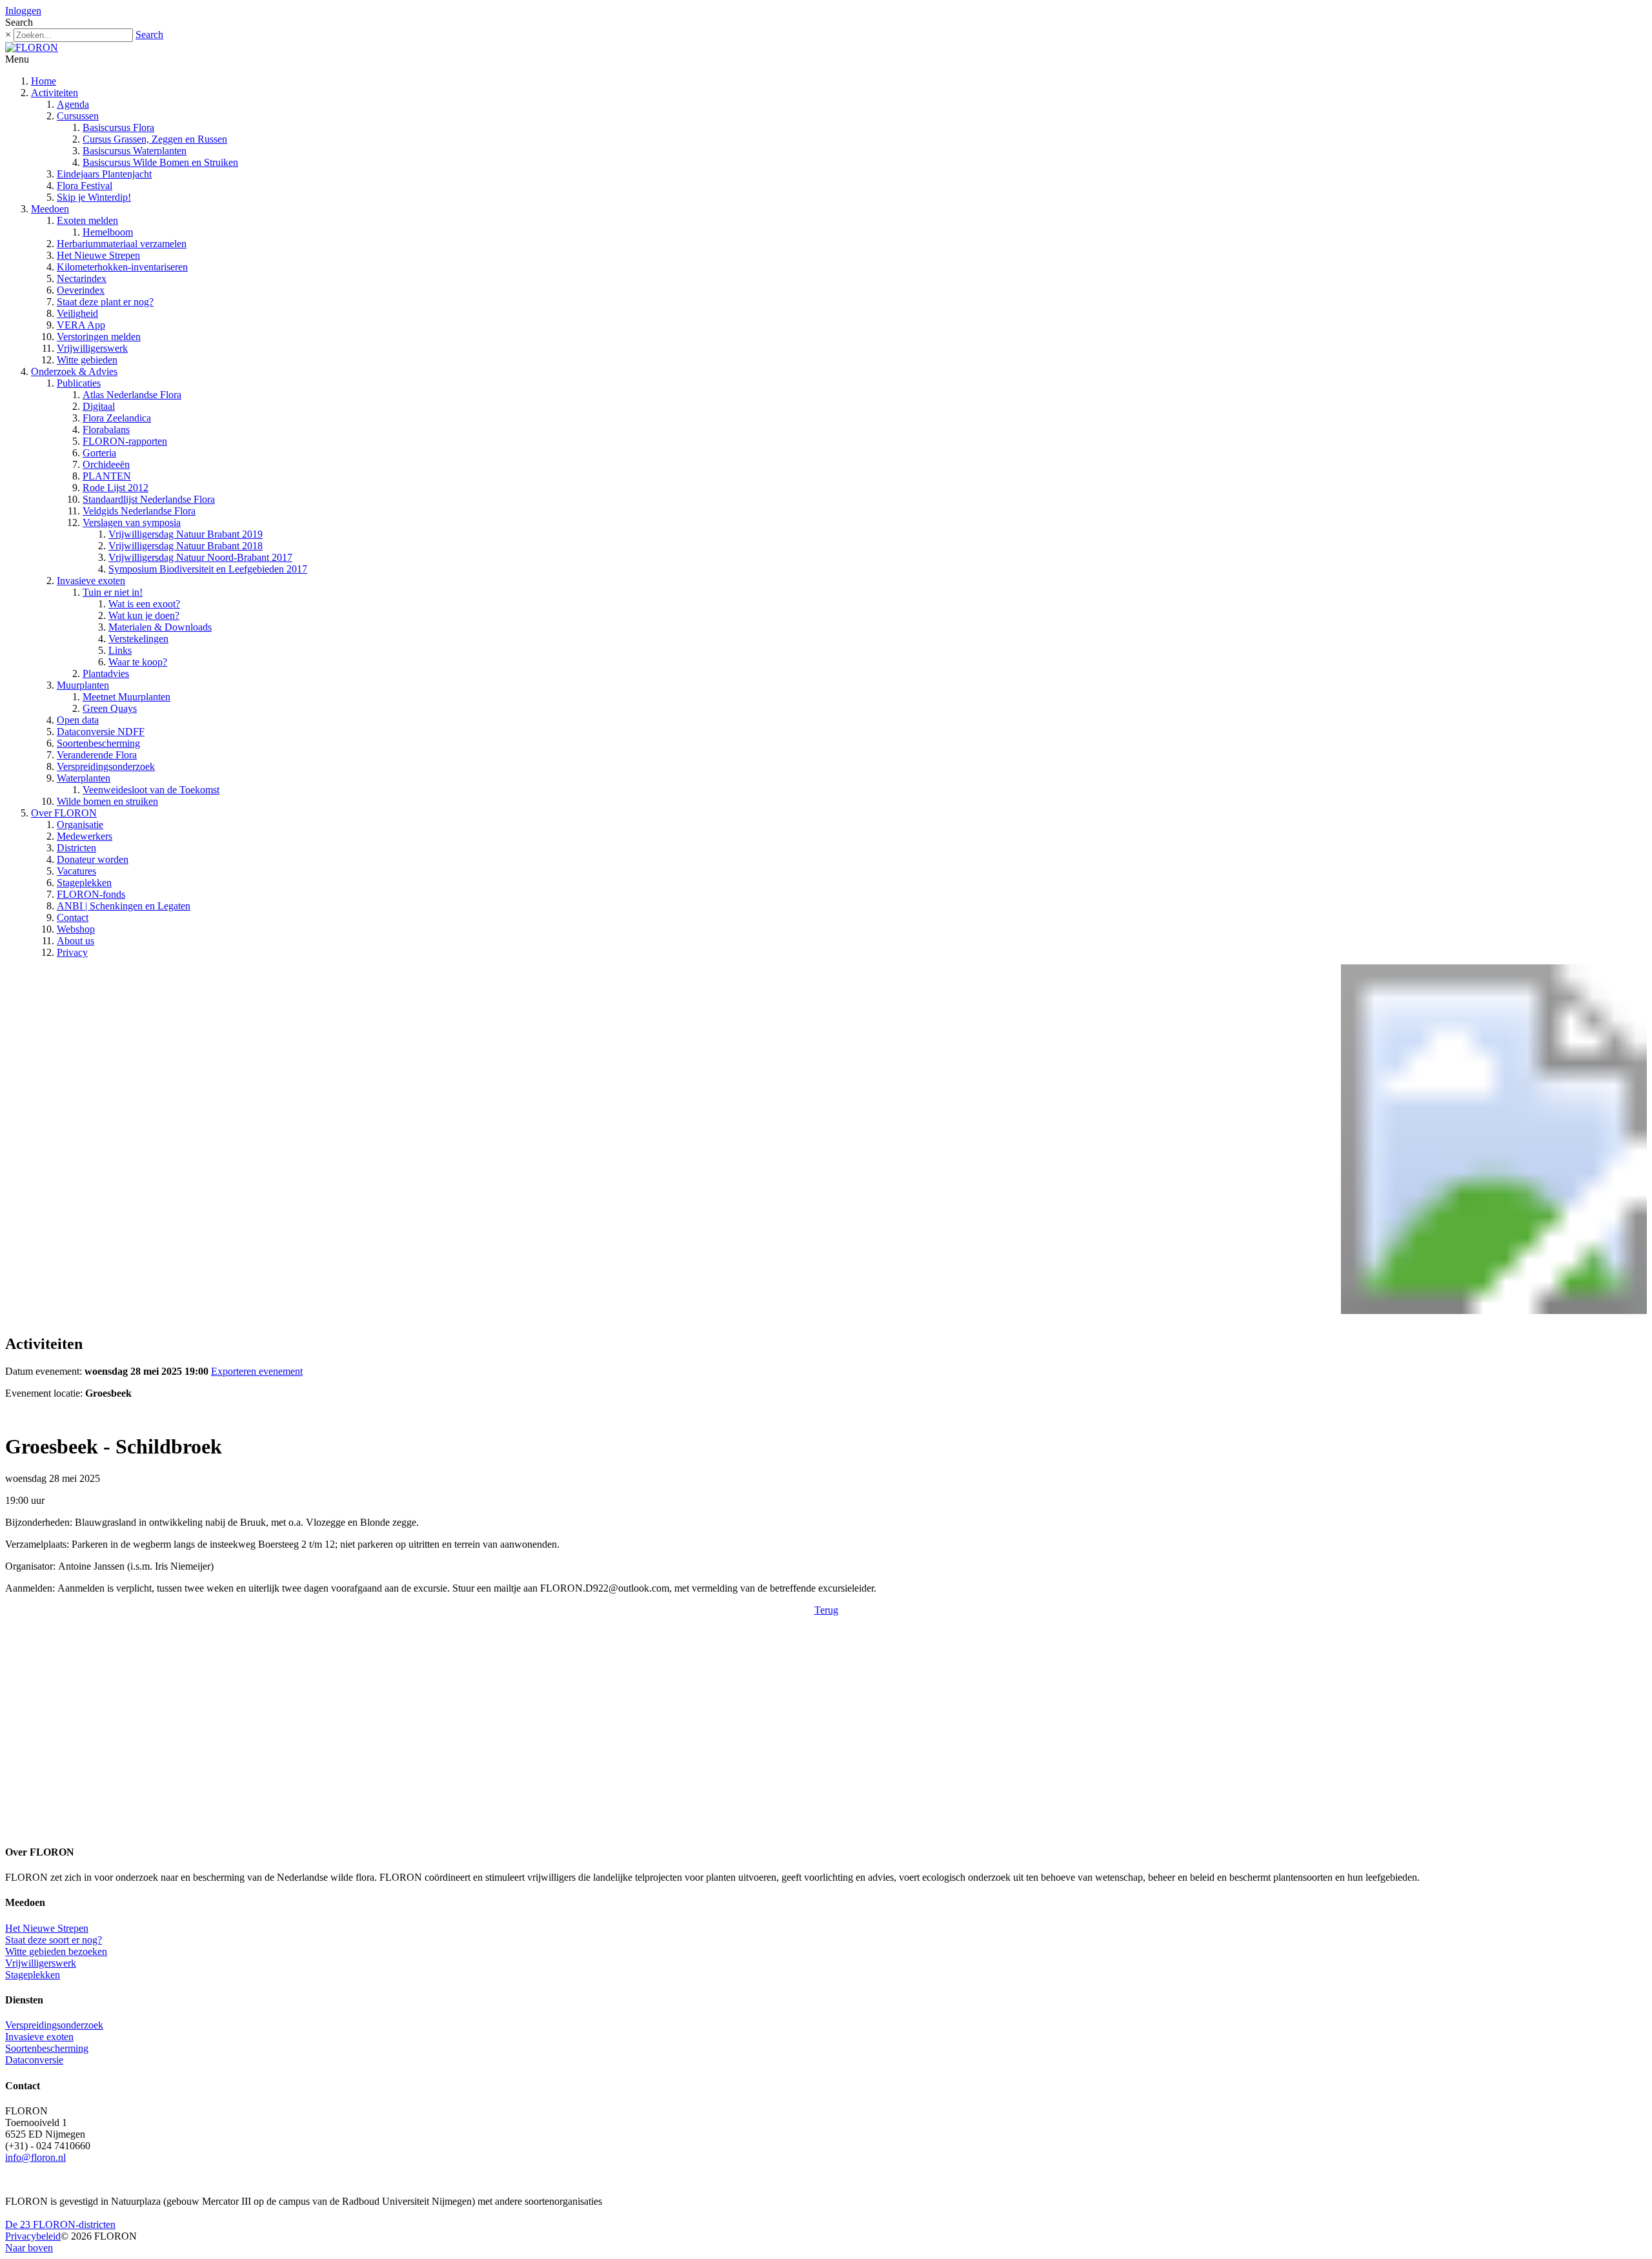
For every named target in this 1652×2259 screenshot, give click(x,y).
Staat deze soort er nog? (54, 1940)
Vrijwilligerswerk (92, 348)
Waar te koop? (138, 662)
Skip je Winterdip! (94, 197)
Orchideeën (106, 464)
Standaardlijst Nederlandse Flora (149, 499)
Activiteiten (55, 93)
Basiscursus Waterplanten (135, 151)
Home (44, 81)
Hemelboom (108, 232)
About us (76, 941)
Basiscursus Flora (118, 127)
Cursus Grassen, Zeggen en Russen (155, 139)
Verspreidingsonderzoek (106, 766)
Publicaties (79, 383)
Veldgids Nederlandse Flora (139, 511)
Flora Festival (85, 186)
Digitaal (99, 406)
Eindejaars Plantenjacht (104, 174)
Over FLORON (64, 813)
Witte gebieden (87, 360)
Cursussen (78, 116)
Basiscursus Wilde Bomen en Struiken (160, 162)
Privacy (72, 952)
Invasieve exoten (91, 581)
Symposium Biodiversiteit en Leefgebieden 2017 (208, 569)
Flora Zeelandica (117, 418)
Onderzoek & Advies (74, 371)
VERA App (81, 325)
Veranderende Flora (97, 755)
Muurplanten (83, 685)
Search (149, 35)
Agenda (73, 104)
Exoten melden (87, 220)
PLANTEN (107, 476)
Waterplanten (84, 778)
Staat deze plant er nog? (105, 302)
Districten (76, 848)
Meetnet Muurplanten (126, 697)
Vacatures (76, 871)
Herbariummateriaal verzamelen (122, 244)
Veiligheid (77, 313)
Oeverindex (81, 290)
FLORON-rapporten (125, 441)
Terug (826, 1610)
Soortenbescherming (98, 743)
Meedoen (50, 209)
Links (120, 650)
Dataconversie (34, 2060)
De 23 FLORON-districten (60, 2224)
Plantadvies (106, 674)
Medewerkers (85, 836)
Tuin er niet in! (113, 592)
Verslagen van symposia (132, 522)
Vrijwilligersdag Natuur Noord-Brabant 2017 (200, 557)
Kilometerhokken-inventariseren (122, 267)
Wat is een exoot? (144, 604)
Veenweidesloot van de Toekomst (151, 790)
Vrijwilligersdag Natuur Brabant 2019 (186, 534)
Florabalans (106, 430)
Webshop (76, 929)
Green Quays (110, 708)
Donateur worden (93, 859)
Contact (73, 917)
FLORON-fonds (91, 894)
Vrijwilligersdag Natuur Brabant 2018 (186, 546)
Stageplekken (84, 883)
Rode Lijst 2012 (116, 488)
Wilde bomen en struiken (107, 801)
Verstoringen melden (99, 337)
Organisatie (80, 825)
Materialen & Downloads (160, 627)
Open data (78, 720)
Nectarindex (82, 279)
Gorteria (99, 453)
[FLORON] (32, 47)
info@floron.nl (35, 2157)
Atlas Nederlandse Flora (132, 395)
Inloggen (23, 11)
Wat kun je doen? (144, 615)
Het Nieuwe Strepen (98, 255)
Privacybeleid (33, 2236)
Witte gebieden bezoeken (56, 1951)
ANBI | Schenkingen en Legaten (124, 906)
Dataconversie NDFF (101, 732)
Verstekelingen (138, 639)
